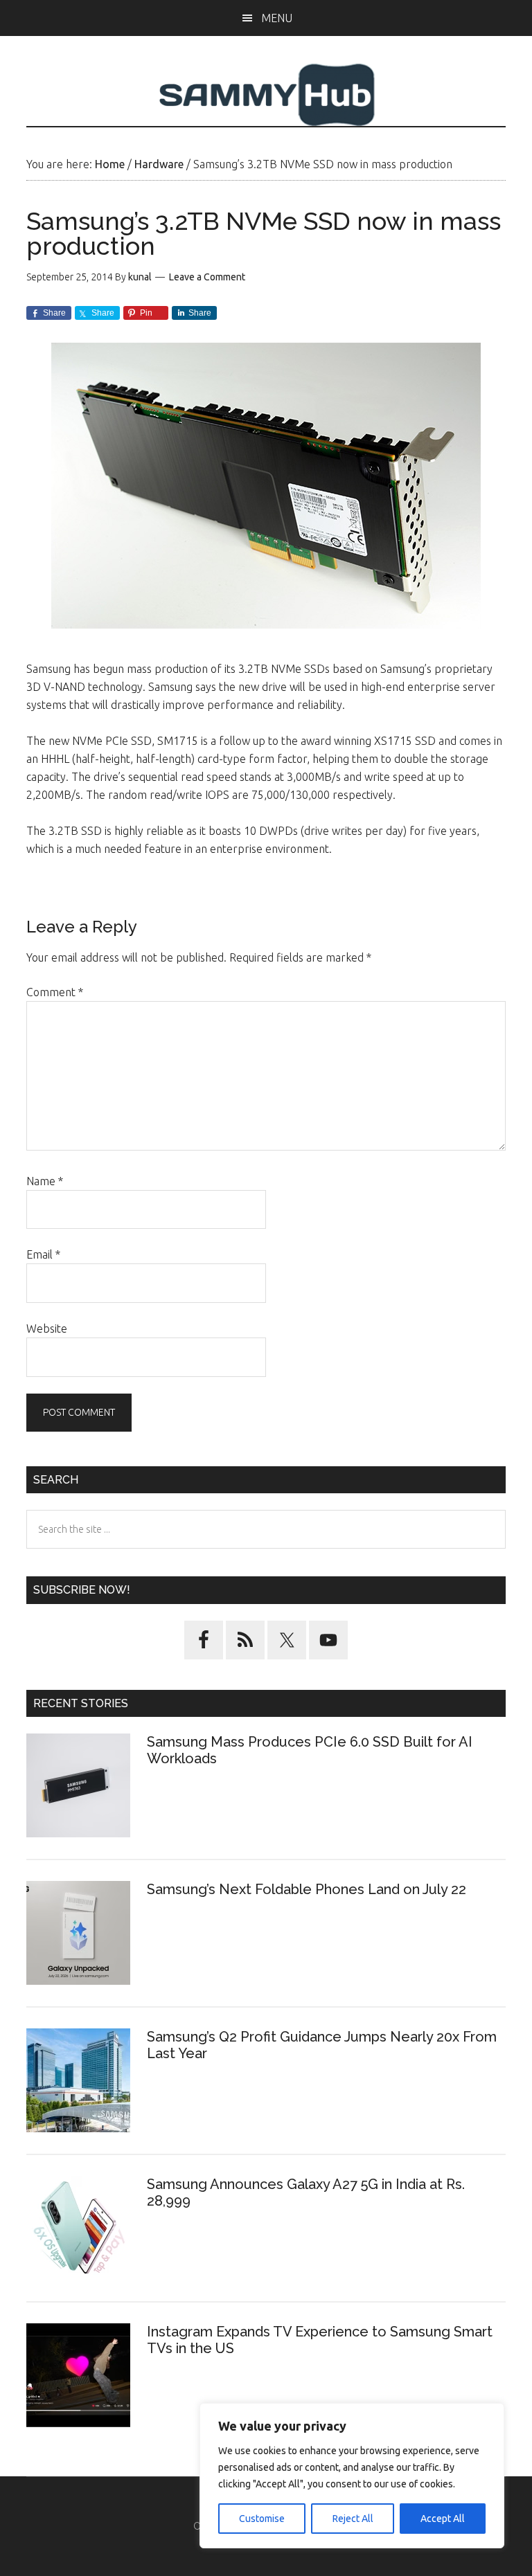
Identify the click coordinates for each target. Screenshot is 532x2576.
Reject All (353, 2519)
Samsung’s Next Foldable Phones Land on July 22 (307, 1889)
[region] (352, 2476)
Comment (55, 992)
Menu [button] (277, 18)
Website (47, 1328)
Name (45, 1181)
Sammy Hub (266, 95)
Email (43, 1254)
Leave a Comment (207, 277)
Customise (262, 2519)
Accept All (443, 2519)
